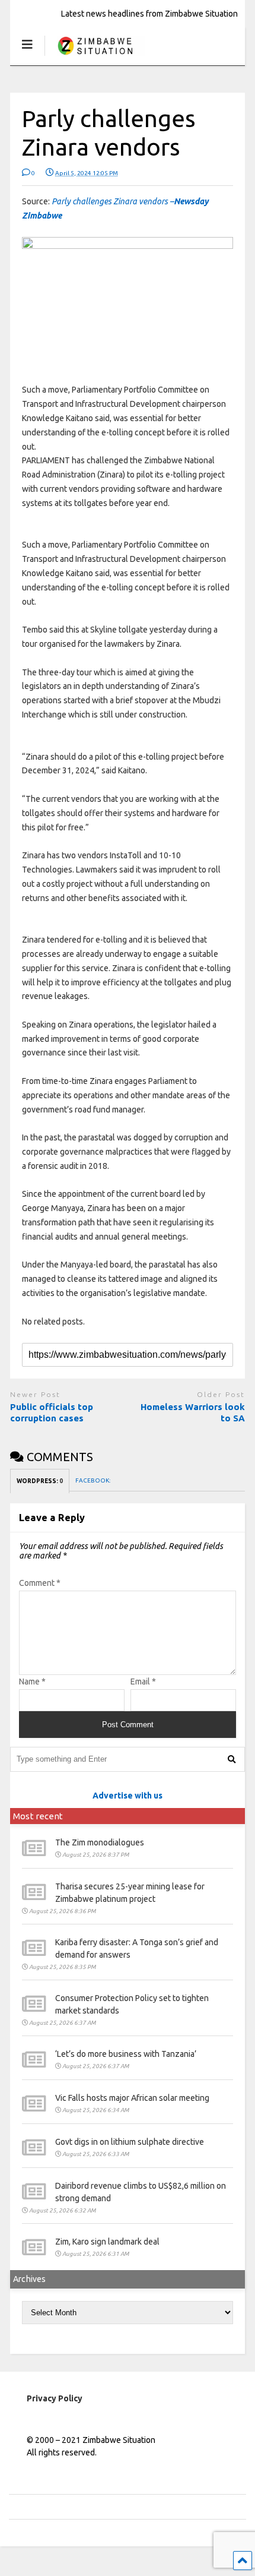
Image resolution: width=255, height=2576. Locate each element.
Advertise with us (128, 1796)
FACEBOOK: (93, 1480)
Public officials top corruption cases (52, 1413)
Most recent (38, 1816)
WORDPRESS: (40, 1481)
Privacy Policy (55, 2398)
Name (32, 1681)
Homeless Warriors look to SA (193, 1413)
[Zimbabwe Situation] (95, 56)
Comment (40, 1583)
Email (143, 1681)
